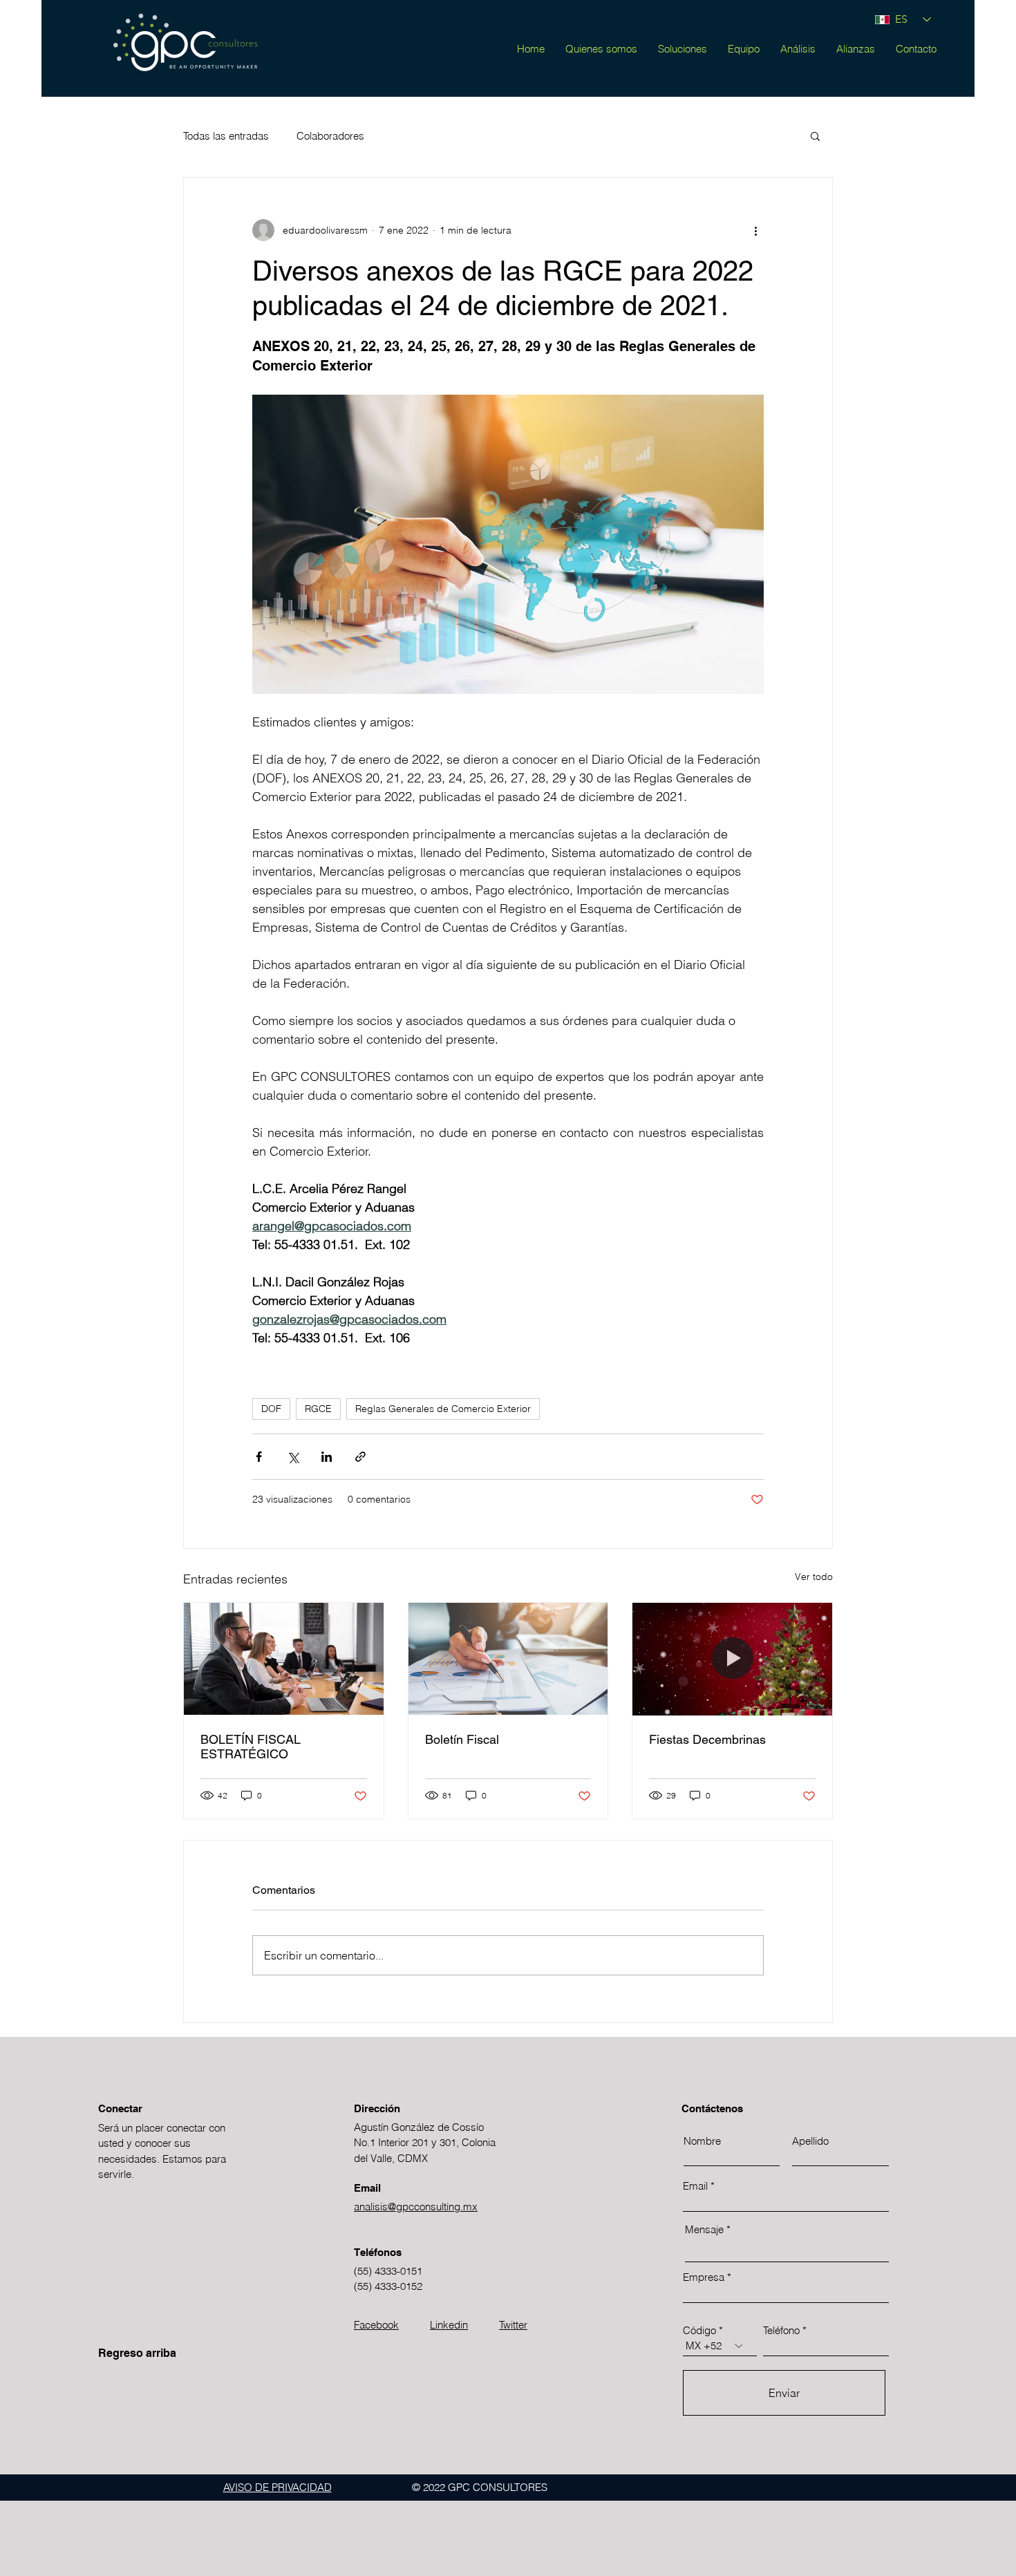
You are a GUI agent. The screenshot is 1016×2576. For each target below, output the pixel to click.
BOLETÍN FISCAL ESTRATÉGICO (251, 1747)
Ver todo (814, 1577)
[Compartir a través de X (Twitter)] (293, 1457)
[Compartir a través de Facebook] (259, 1457)
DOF (271, 1409)
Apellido (810, 2141)
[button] (815, 135)
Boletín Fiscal (462, 1739)
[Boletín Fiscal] (508, 1659)
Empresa (704, 2277)
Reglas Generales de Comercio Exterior (443, 1409)
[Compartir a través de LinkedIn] (327, 1457)
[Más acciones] (755, 230)
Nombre (702, 2141)
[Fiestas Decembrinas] (732, 1659)
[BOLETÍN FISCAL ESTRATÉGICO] (284, 1659)
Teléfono (781, 2330)
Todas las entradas (226, 136)
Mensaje (704, 2229)
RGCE (318, 1409)
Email (695, 2186)
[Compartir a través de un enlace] (360, 1457)
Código (699, 2330)
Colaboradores (330, 136)
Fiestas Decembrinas (707, 1739)
